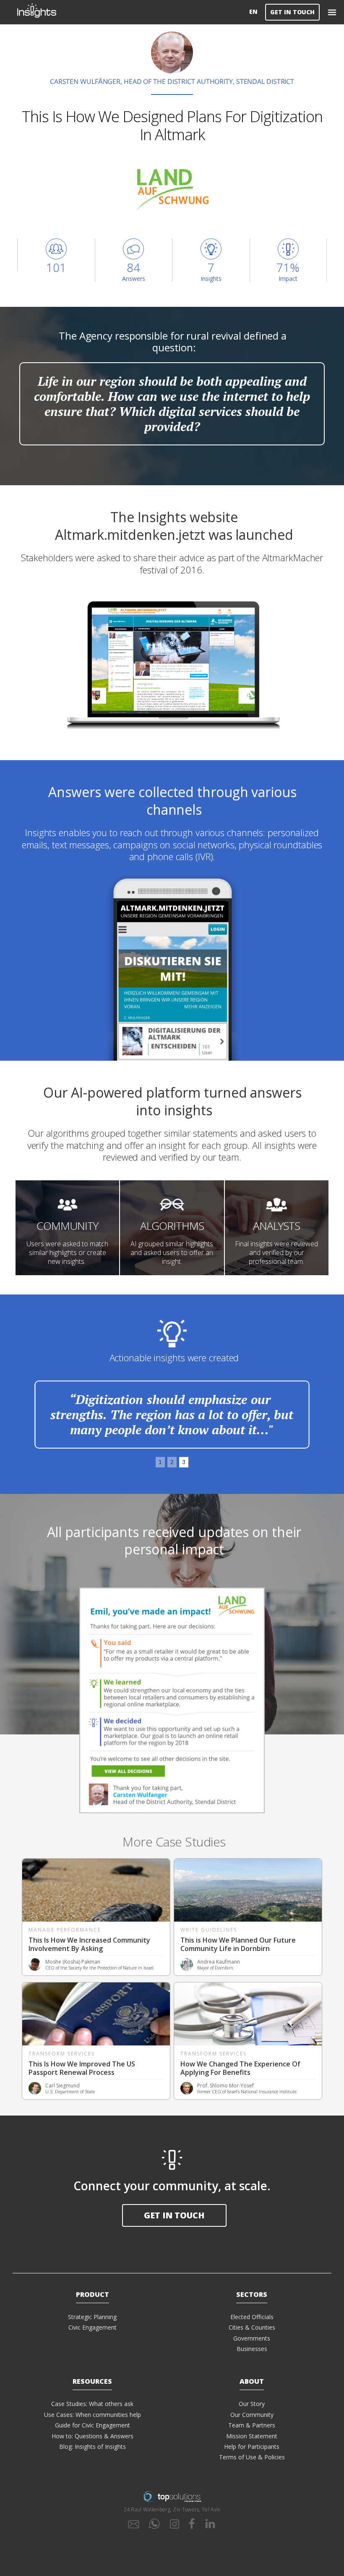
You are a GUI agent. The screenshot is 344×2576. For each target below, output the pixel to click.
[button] (332, 12)
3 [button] (184, 1462)
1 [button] (160, 1462)
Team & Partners (252, 2425)
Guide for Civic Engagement (93, 2425)
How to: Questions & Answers (93, 2436)
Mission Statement (252, 2436)
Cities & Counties (252, 2327)
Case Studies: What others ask (92, 2404)
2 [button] (172, 1462)
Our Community (252, 2415)
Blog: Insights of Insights (93, 2447)
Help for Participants (252, 2447)
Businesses (252, 2349)
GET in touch (174, 2215)
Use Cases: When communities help (93, 2415)
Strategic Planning (92, 2317)
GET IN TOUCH (292, 12)
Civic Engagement (93, 2327)
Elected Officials (252, 2317)
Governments (252, 2338)
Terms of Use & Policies (252, 2457)
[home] (132, 12)
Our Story (252, 2404)
